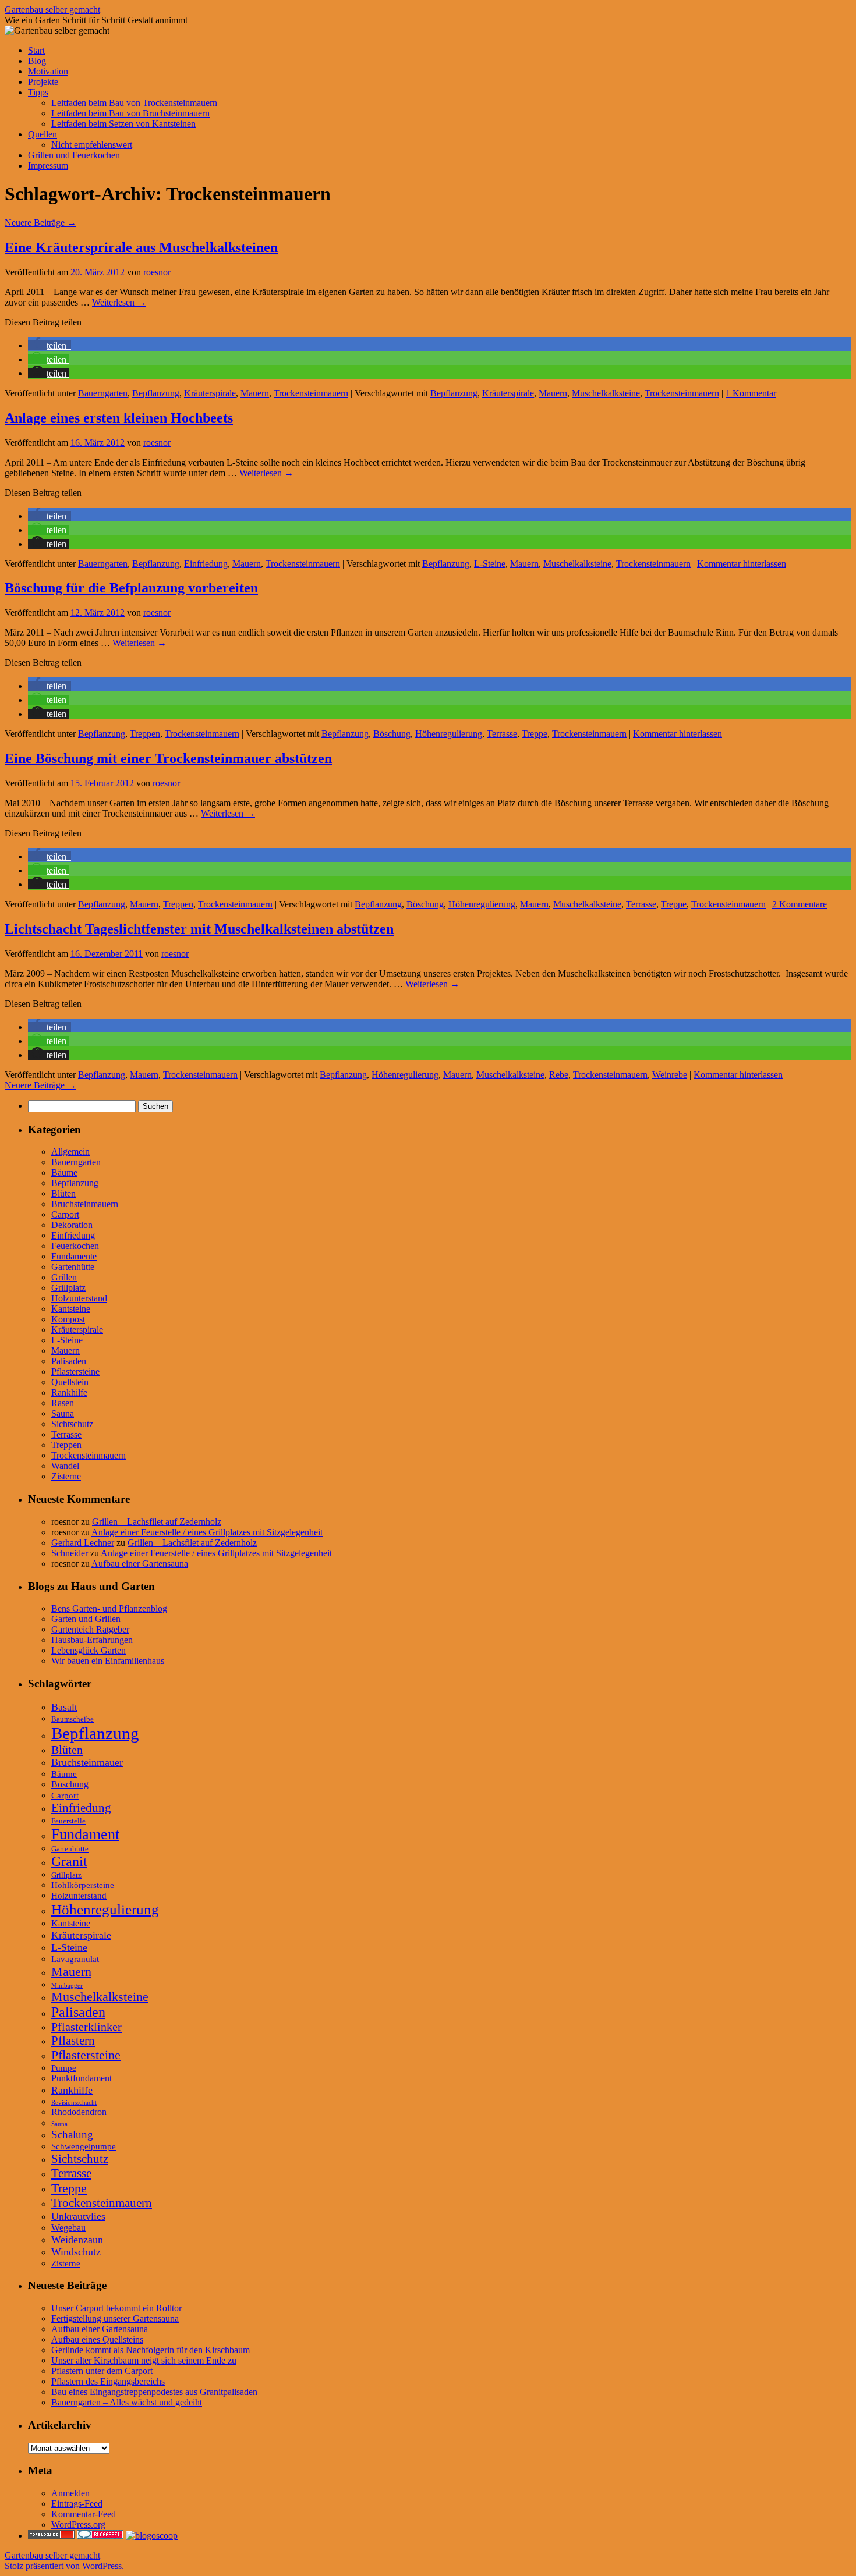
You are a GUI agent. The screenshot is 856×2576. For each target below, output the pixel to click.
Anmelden (70, 2493)
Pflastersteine (75, 1372)
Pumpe (64, 2068)
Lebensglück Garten (89, 1650)
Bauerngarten (103, 393)
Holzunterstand (79, 1298)
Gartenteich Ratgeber (90, 1629)
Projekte (43, 82)
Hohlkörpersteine (83, 1885)
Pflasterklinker (86, 2027)
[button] (49, 345)
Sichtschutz (72, 1424)
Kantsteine (71, 1309)
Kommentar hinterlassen (742, 564)
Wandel (65, 1466)
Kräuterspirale (210, 393)
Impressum (48, 166)
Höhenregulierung (449, 734)
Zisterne (66, 1476)
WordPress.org (78, 2524)
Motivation (48, 71)
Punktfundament (82, 2078)
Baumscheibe (72, 1719)
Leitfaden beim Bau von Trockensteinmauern (134, 103)
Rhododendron (79, 2112)
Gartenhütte (73, 1267)
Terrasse (502, 734)
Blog (37, 61)
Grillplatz (68, 1288)
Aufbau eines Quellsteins (97, 2339)
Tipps (38, 92)
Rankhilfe (69, 1392)
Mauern (255, 393)
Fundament (85, 1834)
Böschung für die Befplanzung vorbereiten (131, 588)
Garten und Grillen (86, 1619)
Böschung (392, 734)
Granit (69, 1861)
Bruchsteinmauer (87, 1762)
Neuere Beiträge (40, 223)
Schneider (70, 1553)
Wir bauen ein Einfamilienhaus (108, 1661)
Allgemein (70, 1152)
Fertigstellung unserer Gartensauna (115, 2318)
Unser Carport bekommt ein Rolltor (116, 2308)
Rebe (559, 1075)
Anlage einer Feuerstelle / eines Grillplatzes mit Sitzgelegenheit (207, 1532)
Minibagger (67, 1986)
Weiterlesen (119, 302)
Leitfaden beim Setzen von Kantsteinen (123, 124)
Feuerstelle (68, 1821)
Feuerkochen (75, 1246)
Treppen (145, 734)
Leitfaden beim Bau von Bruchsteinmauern (130, 113)
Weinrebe (670, 1075)
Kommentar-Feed (84, 2514)
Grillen (64, 1277)
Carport (65, 1214)
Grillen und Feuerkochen (74, 155)
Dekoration (72, 1225)
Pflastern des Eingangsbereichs (108, 2381)
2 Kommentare (800, 904)
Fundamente (74, 1256)
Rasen (63, 1403)
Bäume (64, 1172)
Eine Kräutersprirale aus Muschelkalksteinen (141, 247)
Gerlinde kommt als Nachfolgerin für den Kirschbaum (151, 2350)
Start (36, 50)
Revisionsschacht (74, 2103)
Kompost (68, 1319)
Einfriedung (206, 564)
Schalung (72, 2135)
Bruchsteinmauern (85, 1204)
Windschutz (76, 2252)
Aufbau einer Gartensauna (140, 1564)
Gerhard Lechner (83, 1543)
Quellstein (70, 1382)
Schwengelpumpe (84, 2146)
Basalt (64, 1707)
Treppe (535, 734)
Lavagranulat (75, 1959)
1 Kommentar (751, 393)
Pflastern (73, 2041)
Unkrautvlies (78, 2216)
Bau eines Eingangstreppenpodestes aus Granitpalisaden (154, 2392)
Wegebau (68, 2228)
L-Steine (490, 564)
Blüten (63, 1193)
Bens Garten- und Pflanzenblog (109, 1608)
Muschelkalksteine (606, 393)
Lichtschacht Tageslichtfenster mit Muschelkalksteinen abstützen (199, 929)
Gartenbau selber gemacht (52, 10)
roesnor (157, 272)
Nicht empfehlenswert (92, 145)
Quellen (43, 134)
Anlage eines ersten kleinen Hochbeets (119, 418)
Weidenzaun (77, 2240)
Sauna (63, 1413)
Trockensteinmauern (311, 393)
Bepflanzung (156, 393)
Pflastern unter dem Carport (102, 2371)
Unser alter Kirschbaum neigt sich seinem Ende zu (144, 2360)
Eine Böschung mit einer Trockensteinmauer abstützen (168, 758)
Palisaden (69, 1361)
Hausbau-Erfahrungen (92, 1640)
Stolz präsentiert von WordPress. (64, 2566)
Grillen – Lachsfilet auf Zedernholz (157, 1522)
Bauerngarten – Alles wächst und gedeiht (127, 2402)
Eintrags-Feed (77, 2504)
